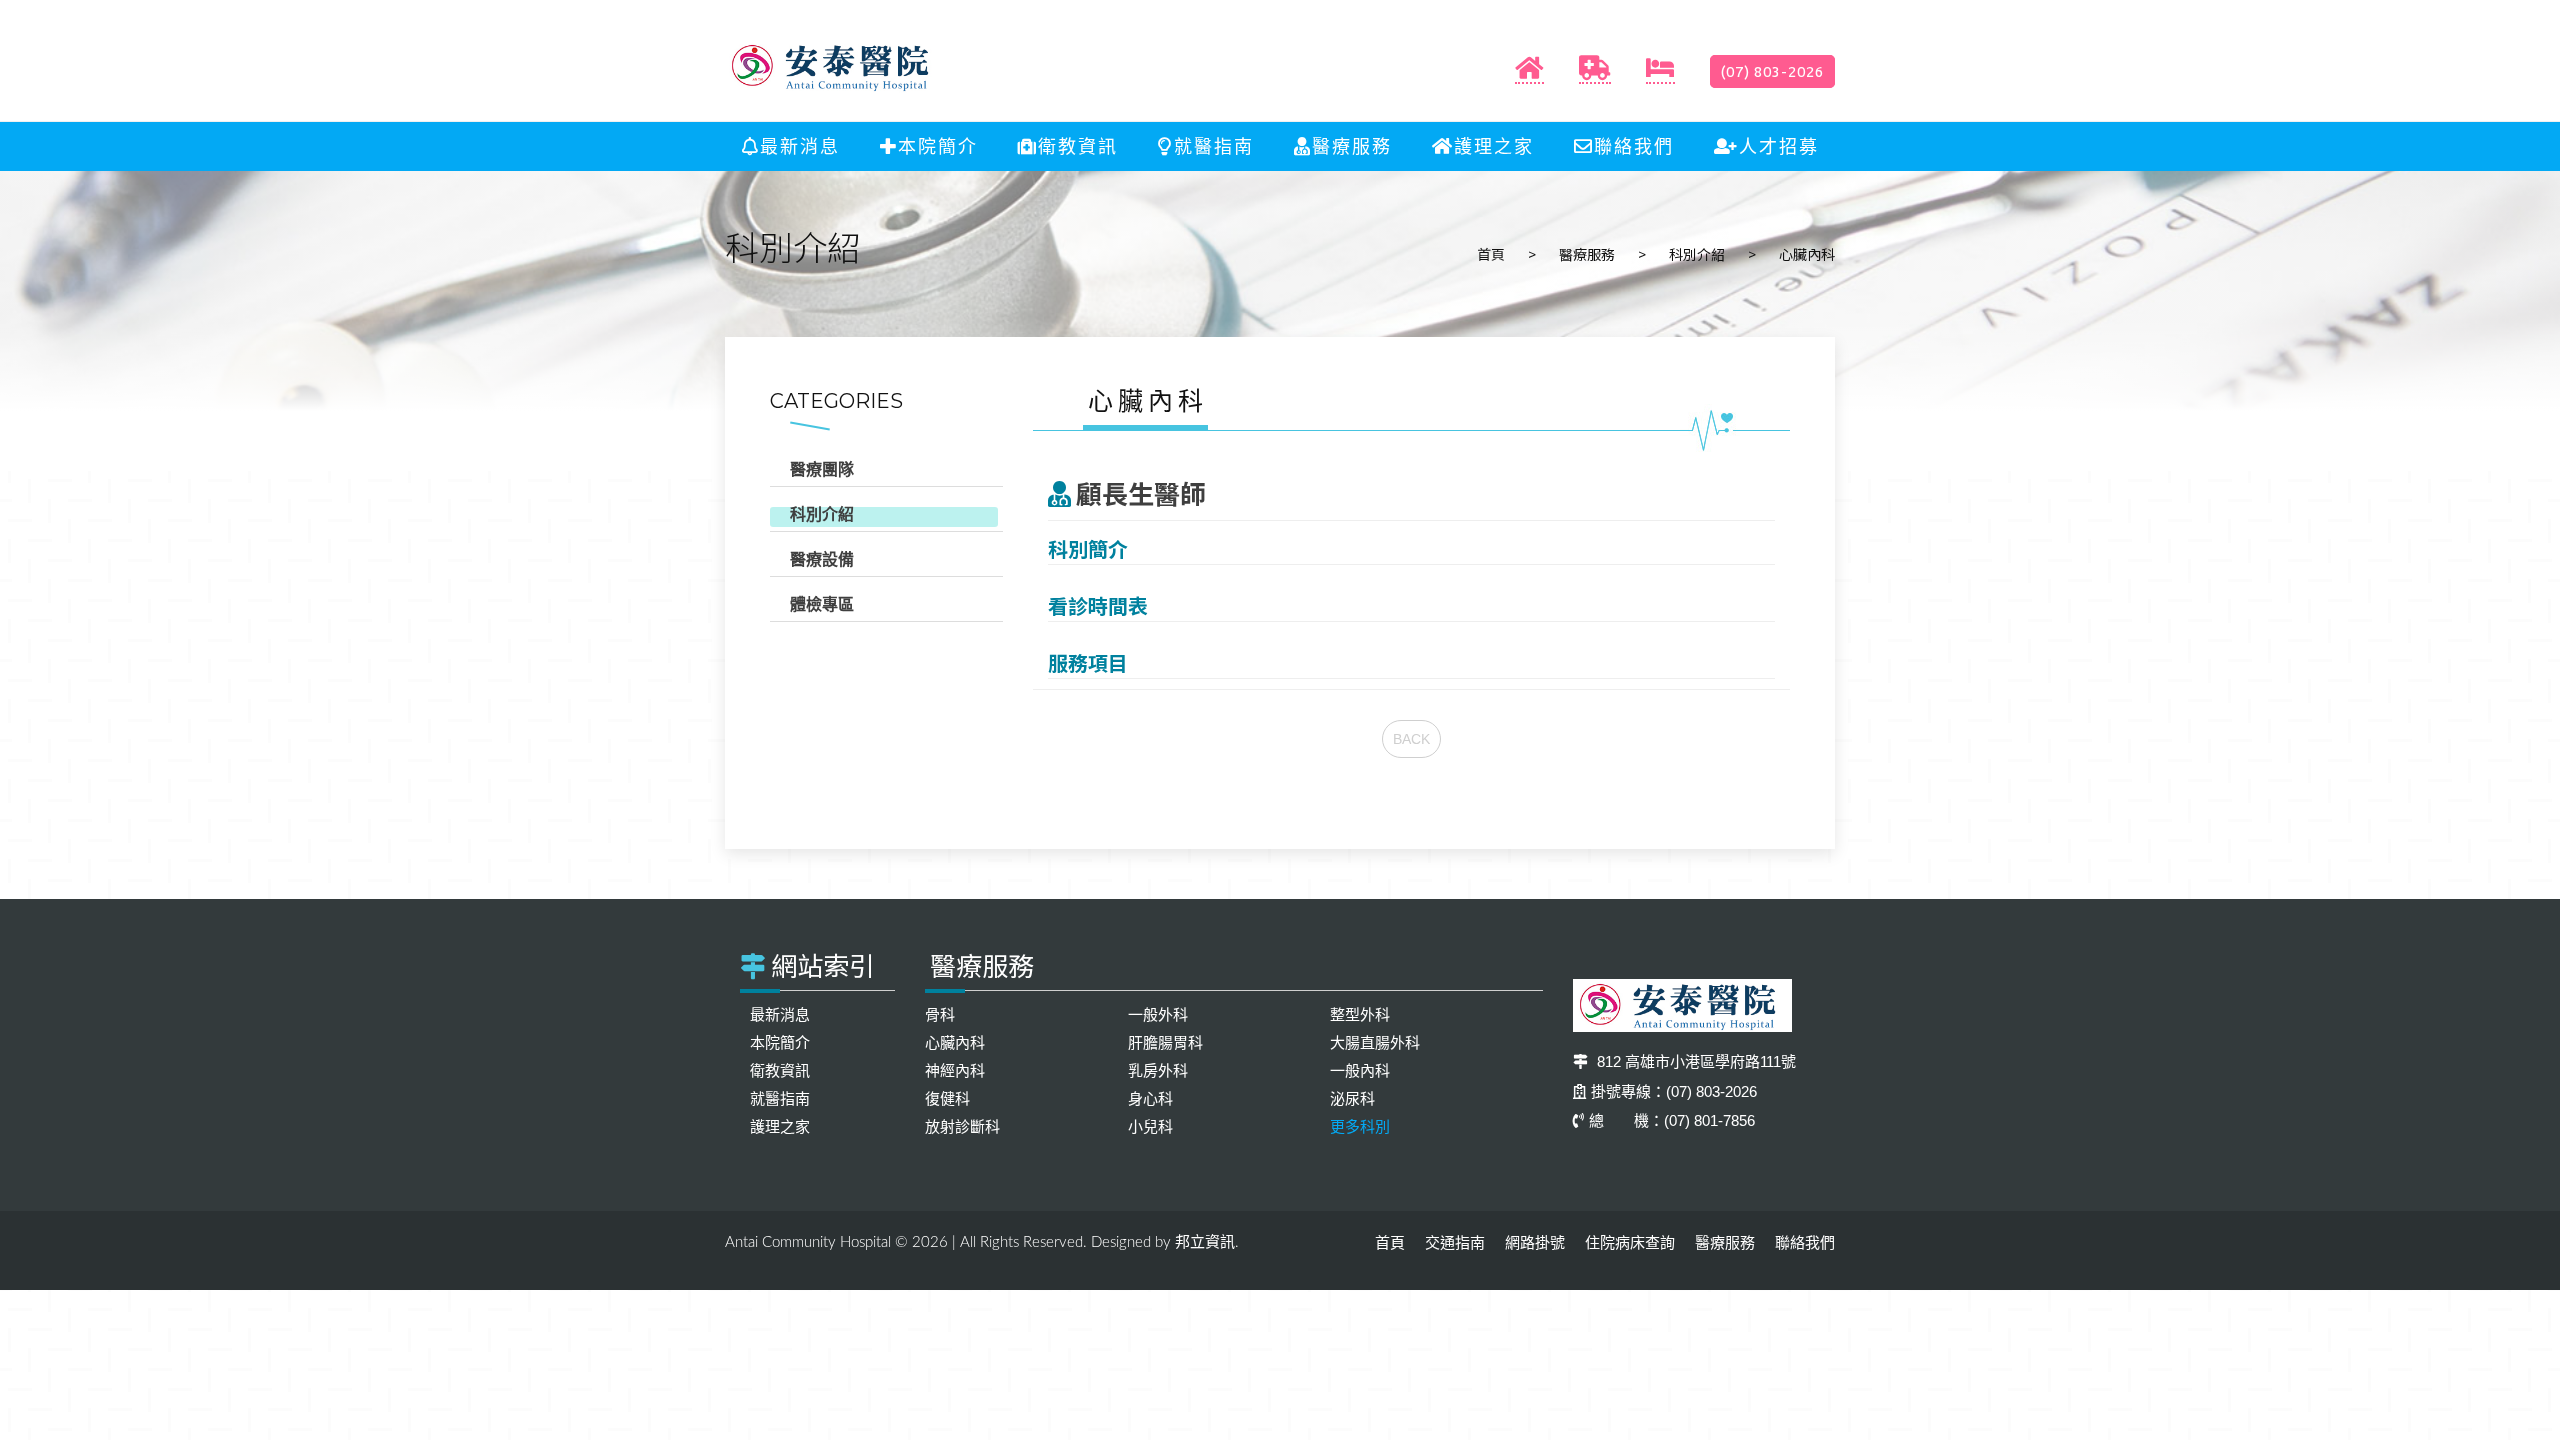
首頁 (1491, 254)
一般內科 (1360, 1070)
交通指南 (1455, 1242)
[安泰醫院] (835, 66)
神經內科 (955, 1070)
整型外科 (1360, 1014)
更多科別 (1360, 1126)
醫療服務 (1352, 147)
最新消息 (800, 147)
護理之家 (1494, 147)
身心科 (1150, 1098)
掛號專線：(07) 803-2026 (1674, 1091)
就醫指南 (1214, 147)
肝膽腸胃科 (1165, 1042)
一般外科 (1158, 1014)
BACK (1411, 739)
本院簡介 (938, 147)
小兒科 (1150, 1126)
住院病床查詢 (1630, 1242)
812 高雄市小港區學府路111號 (1694, 1061)
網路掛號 (1535, 1242)
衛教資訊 (1078, 147)
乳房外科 (1158, 1070)
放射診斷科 (962, 1126)
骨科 (940, 1014)
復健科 (947, 1098)
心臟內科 (955, 1042)
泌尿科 (1352, 1098)
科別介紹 (1697, 254)
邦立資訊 (1205, 1241)
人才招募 (1779, 147)
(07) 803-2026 (1772, 71)
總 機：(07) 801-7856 (1672, 1120)
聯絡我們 (1634, 147)
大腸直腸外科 (1375, 1042)
